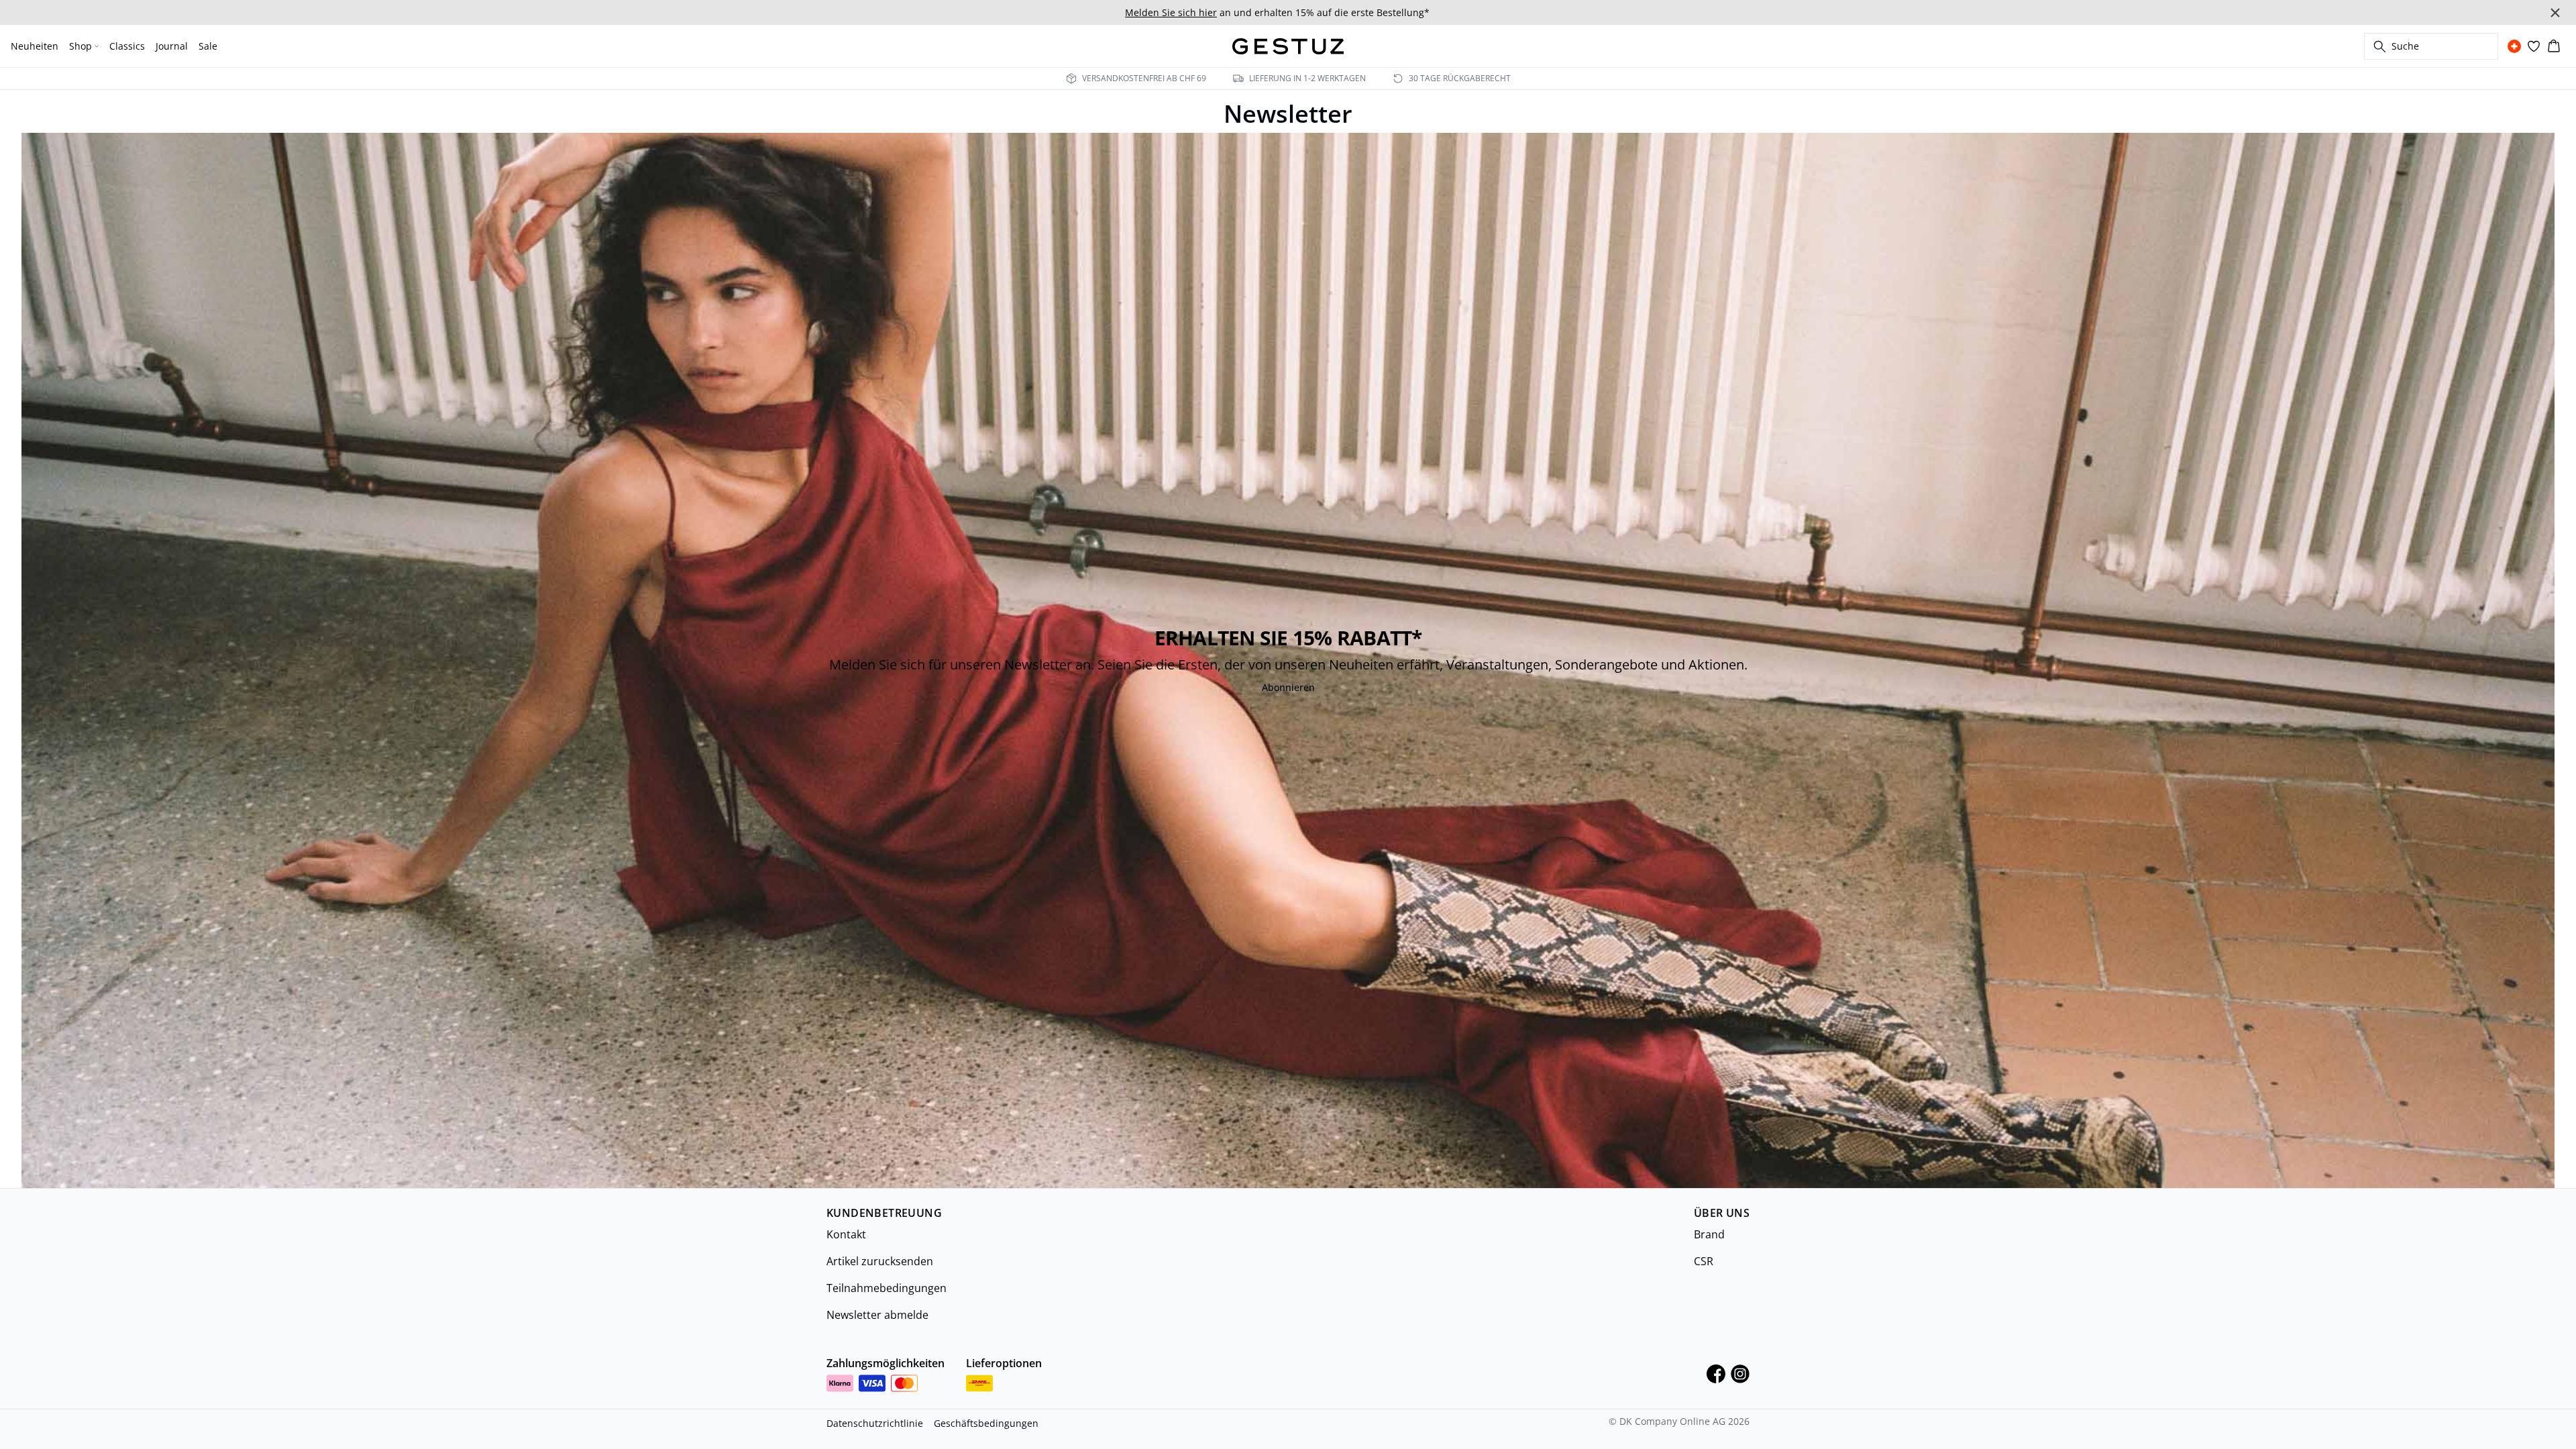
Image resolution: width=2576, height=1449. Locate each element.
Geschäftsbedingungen (986, 1423)
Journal (172, 46)
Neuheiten (35, 46)
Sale (208, 46)
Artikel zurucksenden (880, 1261)
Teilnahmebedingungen (887, 1288)
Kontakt (846, 1234)
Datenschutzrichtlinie (875, 1423)
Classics (127, 46)
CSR (1704, 1261)
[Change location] (2514, 46)
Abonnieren (1288, 687)
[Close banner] (2555, 13)
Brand (1709, 1234)
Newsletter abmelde (877, 1315)
